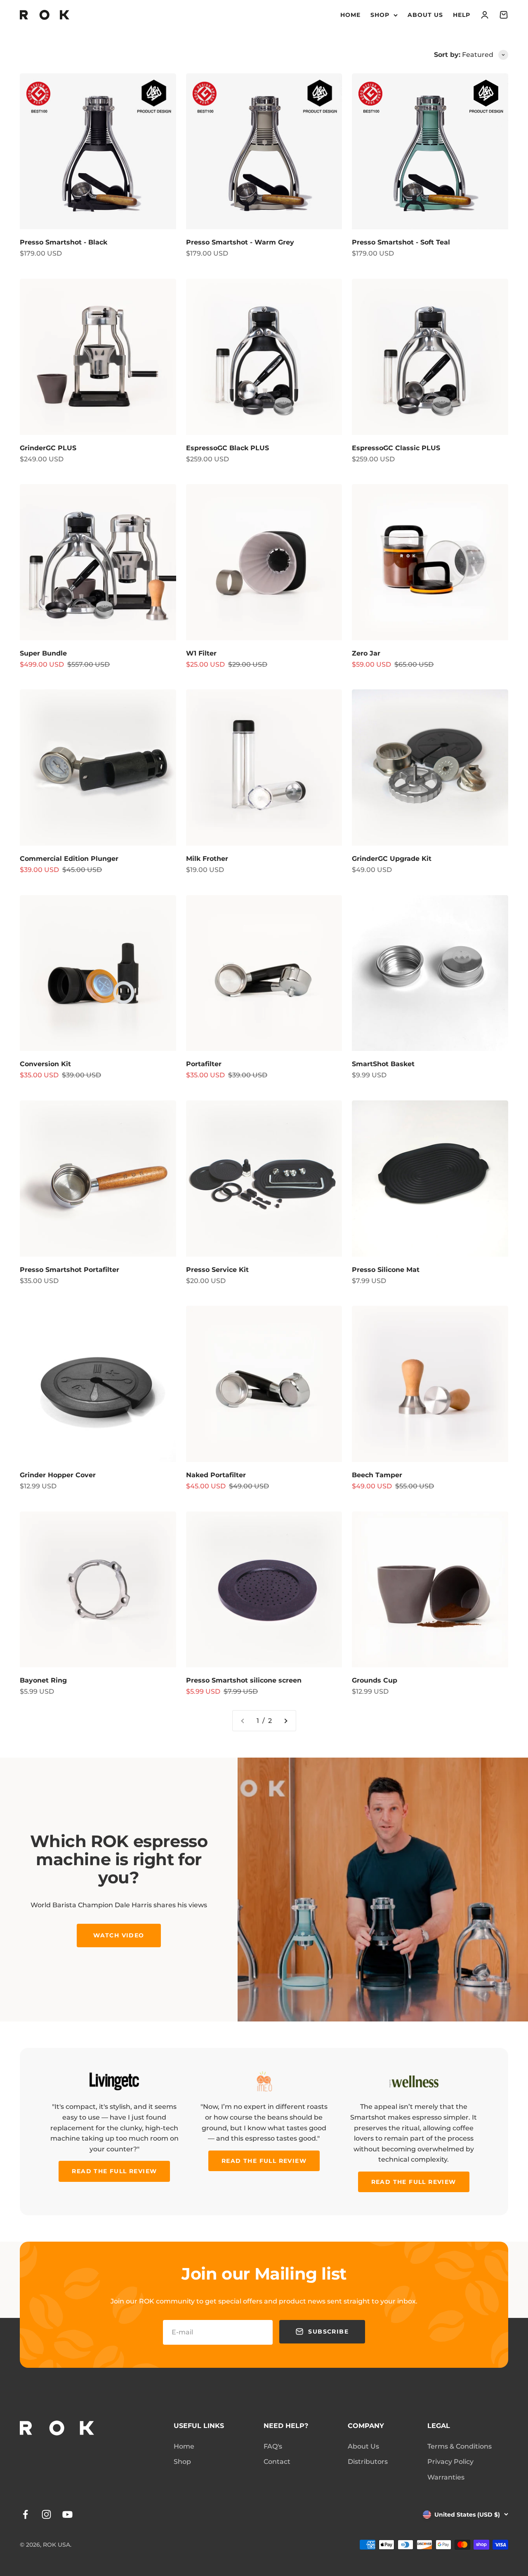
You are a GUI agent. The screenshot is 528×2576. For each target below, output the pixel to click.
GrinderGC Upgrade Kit (392, 859)
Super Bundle (43, 653)
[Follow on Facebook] (25, 2514)
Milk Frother (207, 859)
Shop (380, 15)
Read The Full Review (114, 2171)
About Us (425, 15)
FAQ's (273, 2446)
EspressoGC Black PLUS (227, 448)
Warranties (446, 2477)
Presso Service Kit (217, 1270)
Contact (277, 2462)
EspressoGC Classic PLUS (396, 448)
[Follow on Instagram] (46, 2514)
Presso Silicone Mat (386, 1270)
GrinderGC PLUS (48, 448)
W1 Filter (201, 653)
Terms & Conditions (460, 2446)
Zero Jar (366, 653)
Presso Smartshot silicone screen (244, 1680)
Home (350, 15)
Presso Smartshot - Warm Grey (240, 242)
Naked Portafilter (216, 1475)
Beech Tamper (377, 1475)
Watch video (119, 1935)
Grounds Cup (375, 1680)
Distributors (368, 2462)
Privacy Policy (450, 2462)
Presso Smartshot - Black (64, 242)
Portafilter (204, 1064)
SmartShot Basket (383, 1064)
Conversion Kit (45, 1064)
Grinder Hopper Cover (58, 1475)
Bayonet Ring (43, 1680)
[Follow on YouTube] (67, 2514)
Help (462, 15)
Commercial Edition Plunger (69, 859)
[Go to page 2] (285, 1721)
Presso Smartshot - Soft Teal (401, 242)
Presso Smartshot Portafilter (70, 1270)
